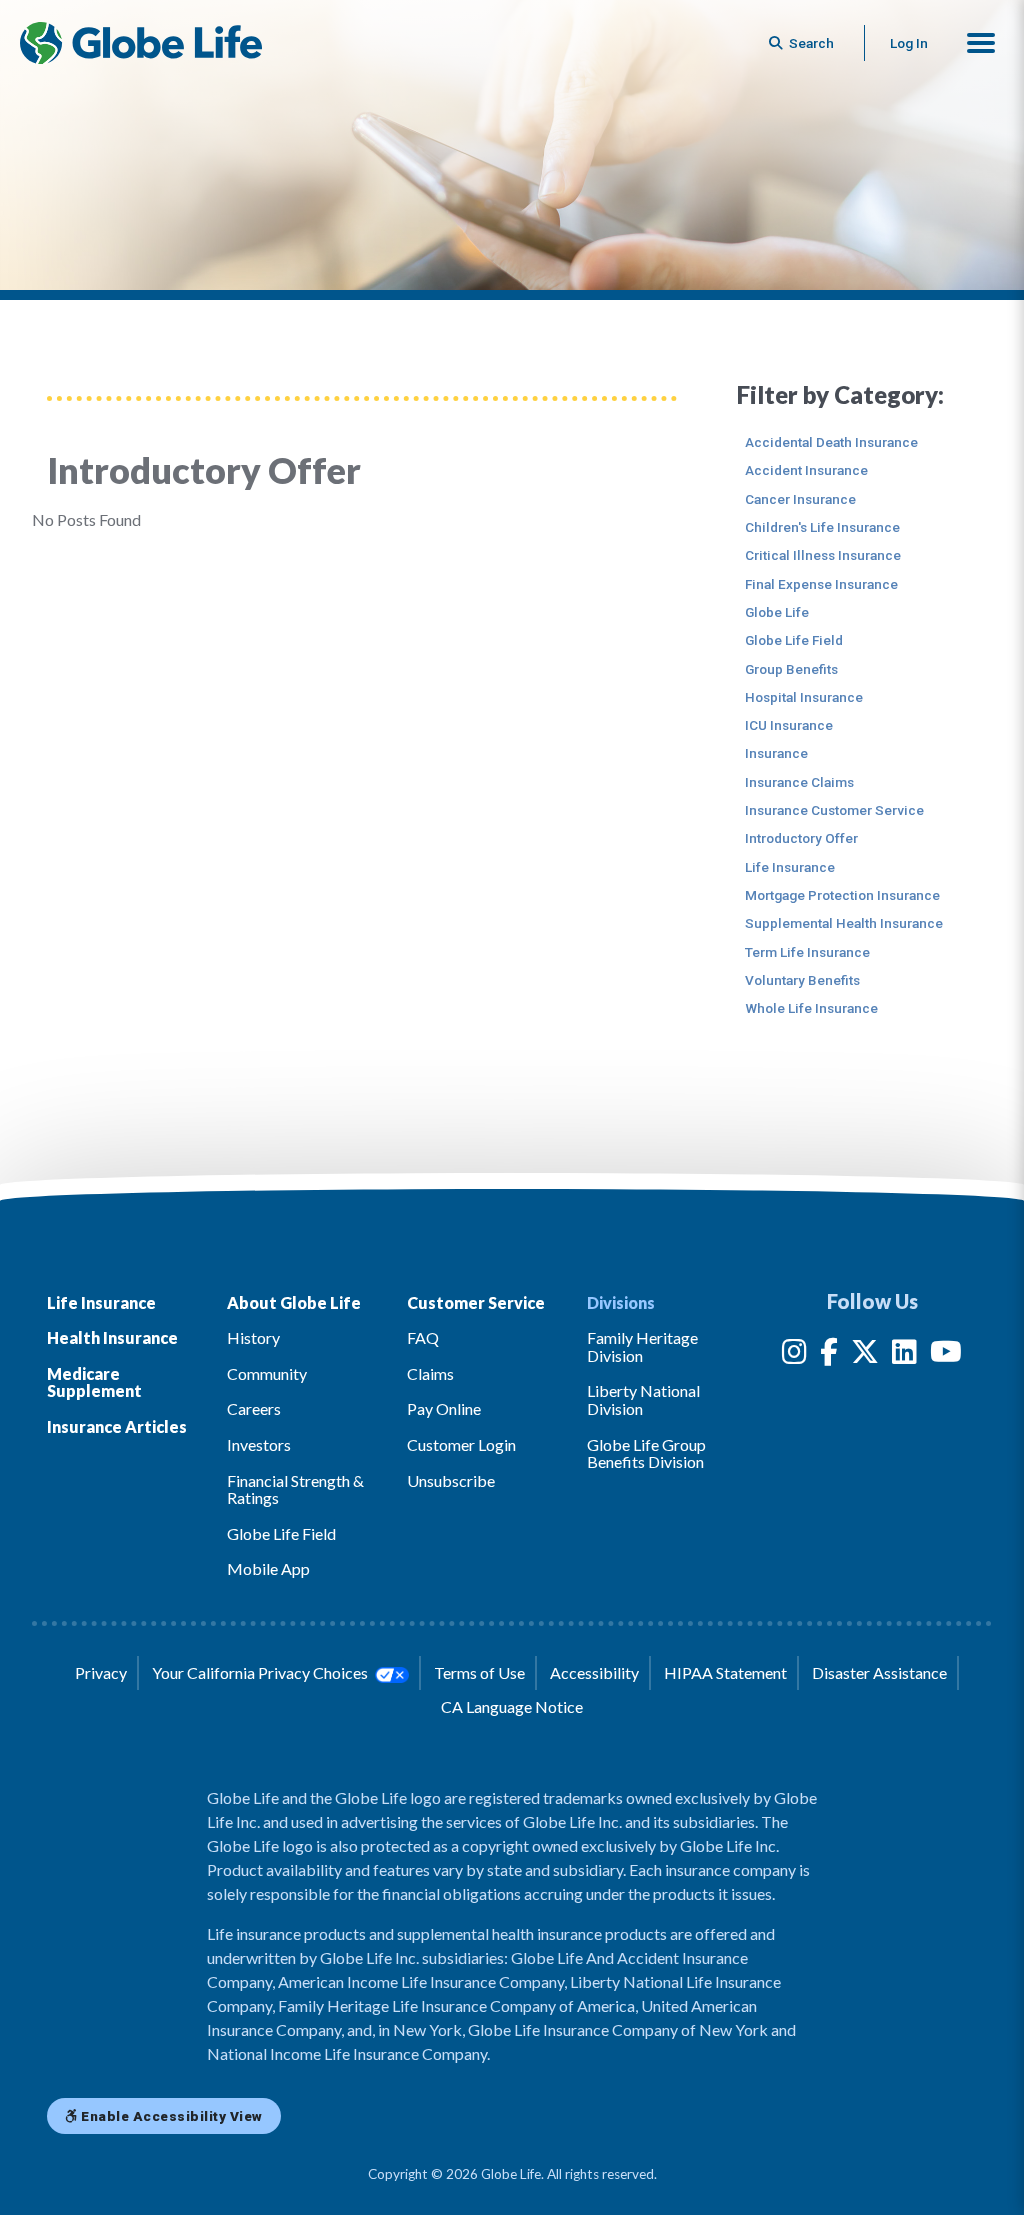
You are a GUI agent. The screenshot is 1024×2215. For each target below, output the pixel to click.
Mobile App (268, 1568)
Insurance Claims (799, 782)
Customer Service (476, 1302)
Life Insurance (790, 867)
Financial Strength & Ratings (295, 1489)
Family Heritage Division (642, 1346)
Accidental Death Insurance (831, 442)
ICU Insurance (789, 725)
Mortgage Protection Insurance (842, 895)
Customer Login (461, 1444)
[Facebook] (829, 1355)
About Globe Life (294, 1302)
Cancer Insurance (800, 499)
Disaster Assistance (879, 1672)
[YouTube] (946, 1355)
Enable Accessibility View (170, 2116)
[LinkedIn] (904, 1355)
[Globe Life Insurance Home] (141, 43)
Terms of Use (479, 1672)
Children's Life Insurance (822, 527)
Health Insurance (112, 1337)
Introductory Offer (801, 838)
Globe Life (777, 612)
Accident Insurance (806, 470)
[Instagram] (794, 1355)
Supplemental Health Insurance (844, 923)
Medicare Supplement (94, 1382)
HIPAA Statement (725, 1672)
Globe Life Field (794, 640)
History (253, 1337)
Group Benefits (791, 669)
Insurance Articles (117, 1426)
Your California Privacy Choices (261, 1672)
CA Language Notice (512, 1706)
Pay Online (444, 1408)
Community (267, 1373)
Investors (259, 1444)
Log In (909, 43)
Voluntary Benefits (802, 980)
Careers (254, 1408)
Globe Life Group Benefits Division (646, 1453)
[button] (981, 43)
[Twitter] (865, 1355)
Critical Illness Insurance (823, 555)
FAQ (423, 1337)
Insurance (776, 753)
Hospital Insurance (804, 697)
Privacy (101, 1672)
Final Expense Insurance (821, 584)
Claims (430, 1373)
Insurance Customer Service (834, 810)
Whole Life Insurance (811, 1008)
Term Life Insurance (807, 952)
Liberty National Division (643, 1399)
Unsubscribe (451, 1480)
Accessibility (594, 1672)
